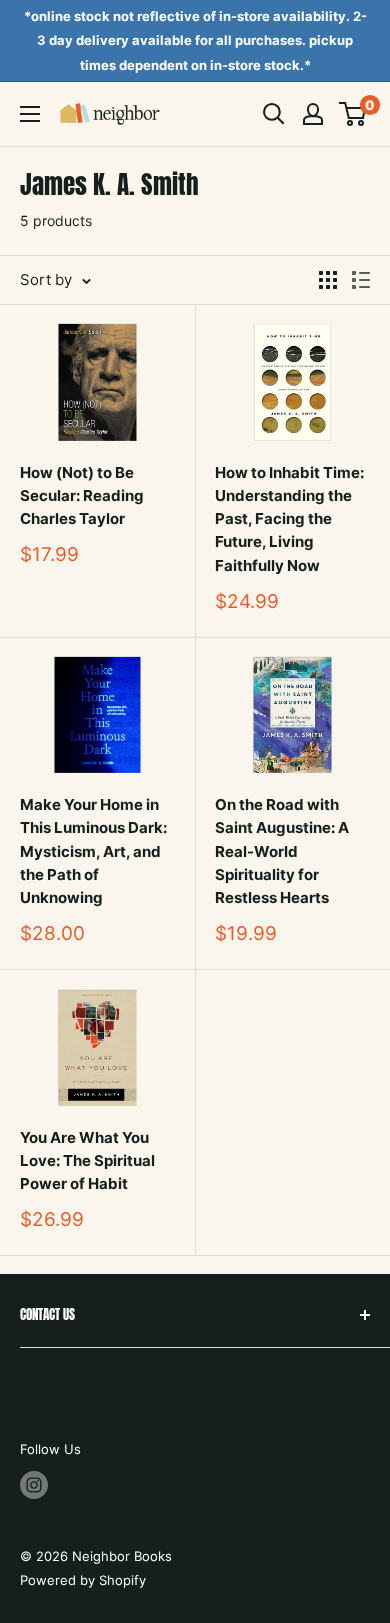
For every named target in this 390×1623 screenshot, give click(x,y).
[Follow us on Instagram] (34, 1485)
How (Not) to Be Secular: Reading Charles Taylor (82, 496)
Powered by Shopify (83, 1580)
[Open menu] (30, 114)
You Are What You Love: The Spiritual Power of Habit (87, 1161)
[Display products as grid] (328, 280)
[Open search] (274, 114)
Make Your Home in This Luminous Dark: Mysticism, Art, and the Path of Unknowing (93, 851)
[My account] (313, 114)
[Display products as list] (361, 280)
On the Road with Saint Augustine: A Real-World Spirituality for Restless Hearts (282, 851)
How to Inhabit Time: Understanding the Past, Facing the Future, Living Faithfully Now (289, 519)
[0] (353, 114)
